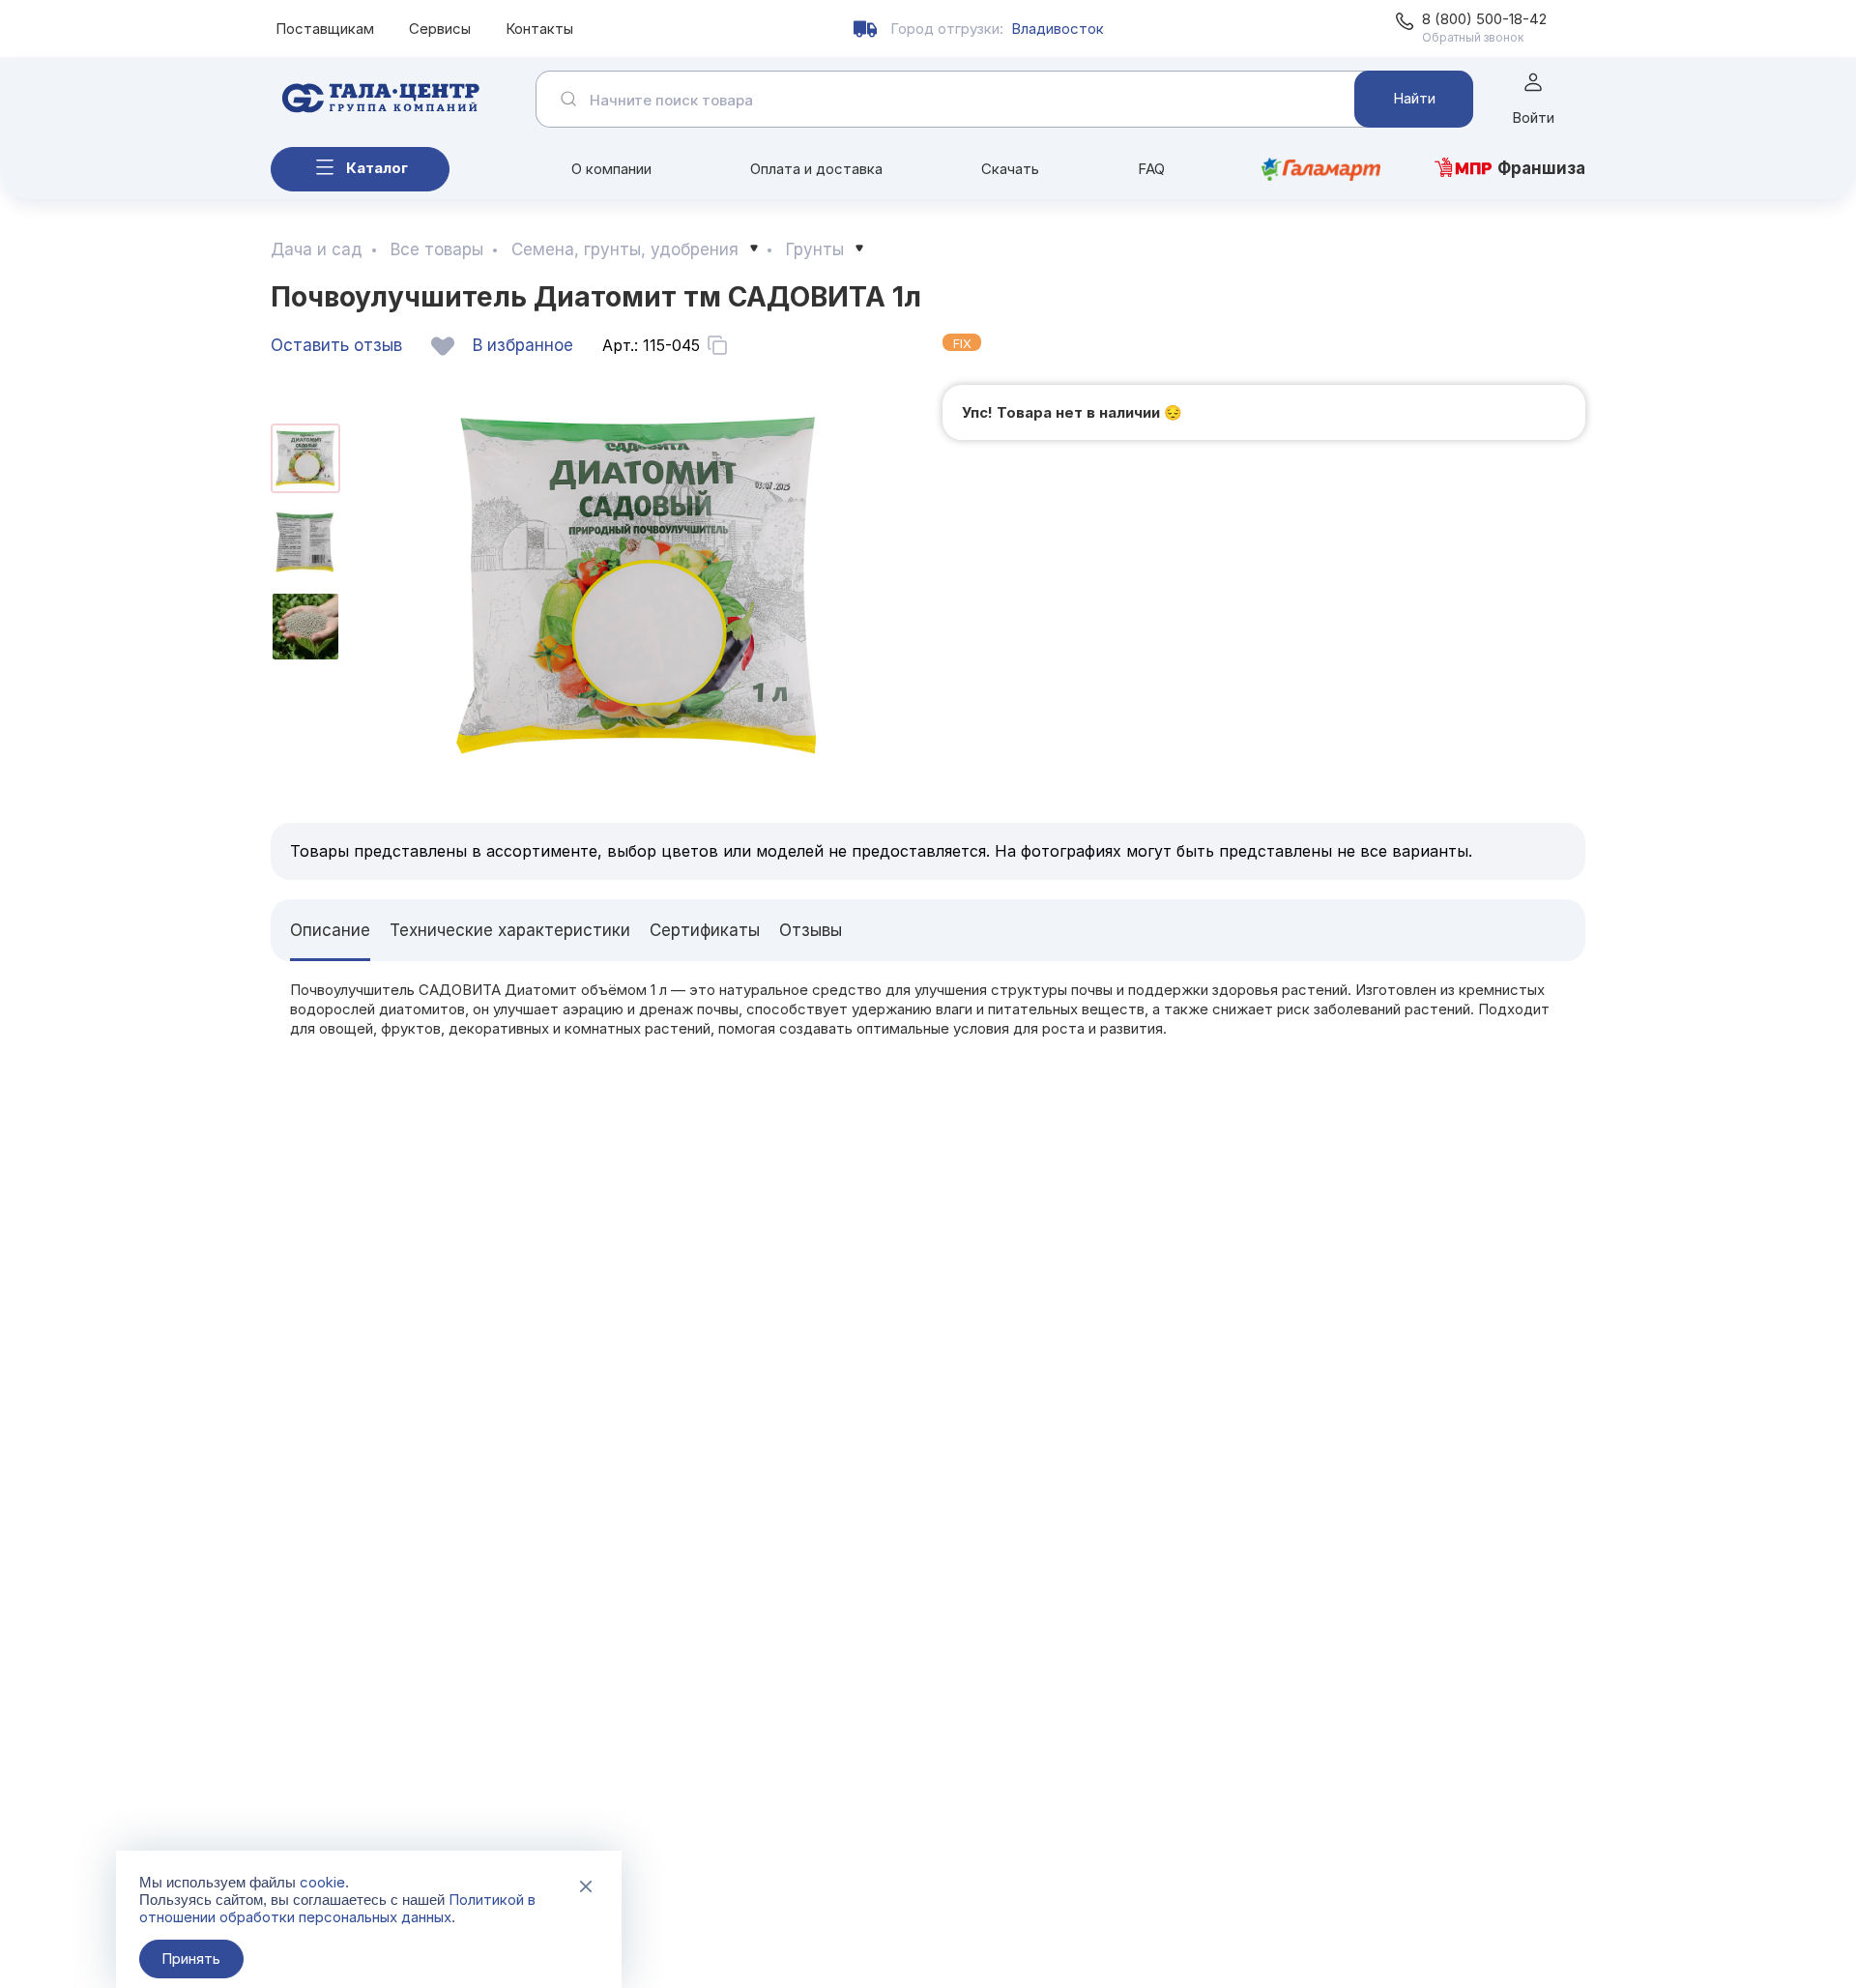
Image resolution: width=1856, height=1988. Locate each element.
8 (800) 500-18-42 (1484, 19)
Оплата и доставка (816, 169)
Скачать (1010, 169)
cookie (322, 1882)
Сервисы (440, 29)
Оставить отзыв (336, 345)
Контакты (539, 29)
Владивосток (1058, 29)
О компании (611, 169)
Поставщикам (325, 29)
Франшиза (1541, 168)
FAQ (1151, 169)
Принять (191, 1959)
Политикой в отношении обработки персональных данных (337, 1908)
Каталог (377, 168)
